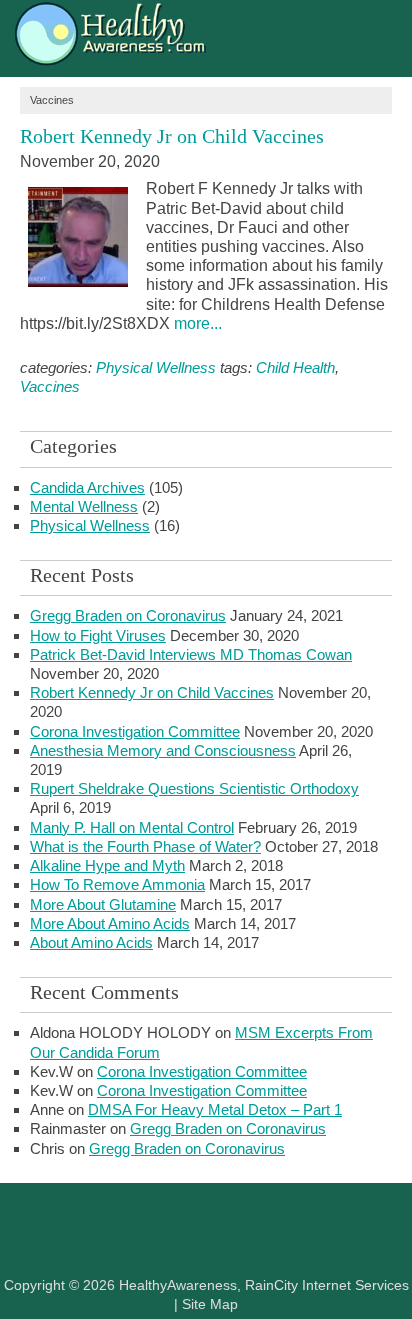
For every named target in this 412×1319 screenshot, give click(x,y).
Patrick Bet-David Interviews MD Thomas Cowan (191, 654)
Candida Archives (87, 487)
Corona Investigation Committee (135, 731)
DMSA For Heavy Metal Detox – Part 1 (215, 1109)
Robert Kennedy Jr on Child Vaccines (172, 136)
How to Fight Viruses (98, 635)
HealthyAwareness (206, 37)
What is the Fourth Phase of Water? (145, 846)
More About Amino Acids (110, 923)
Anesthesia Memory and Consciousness (163, 750)
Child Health (295, 367)
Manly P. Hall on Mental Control (132, 827)
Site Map (210, 1304)
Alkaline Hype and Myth (107, 865)
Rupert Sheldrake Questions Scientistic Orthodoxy (194, 788)
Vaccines (50, 386)
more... (198, 323)
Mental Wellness (84, 506)
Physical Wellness (156, 367)
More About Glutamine (103, 904)
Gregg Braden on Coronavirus (128, 615)
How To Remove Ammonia (117, 884)
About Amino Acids (91, 942)
